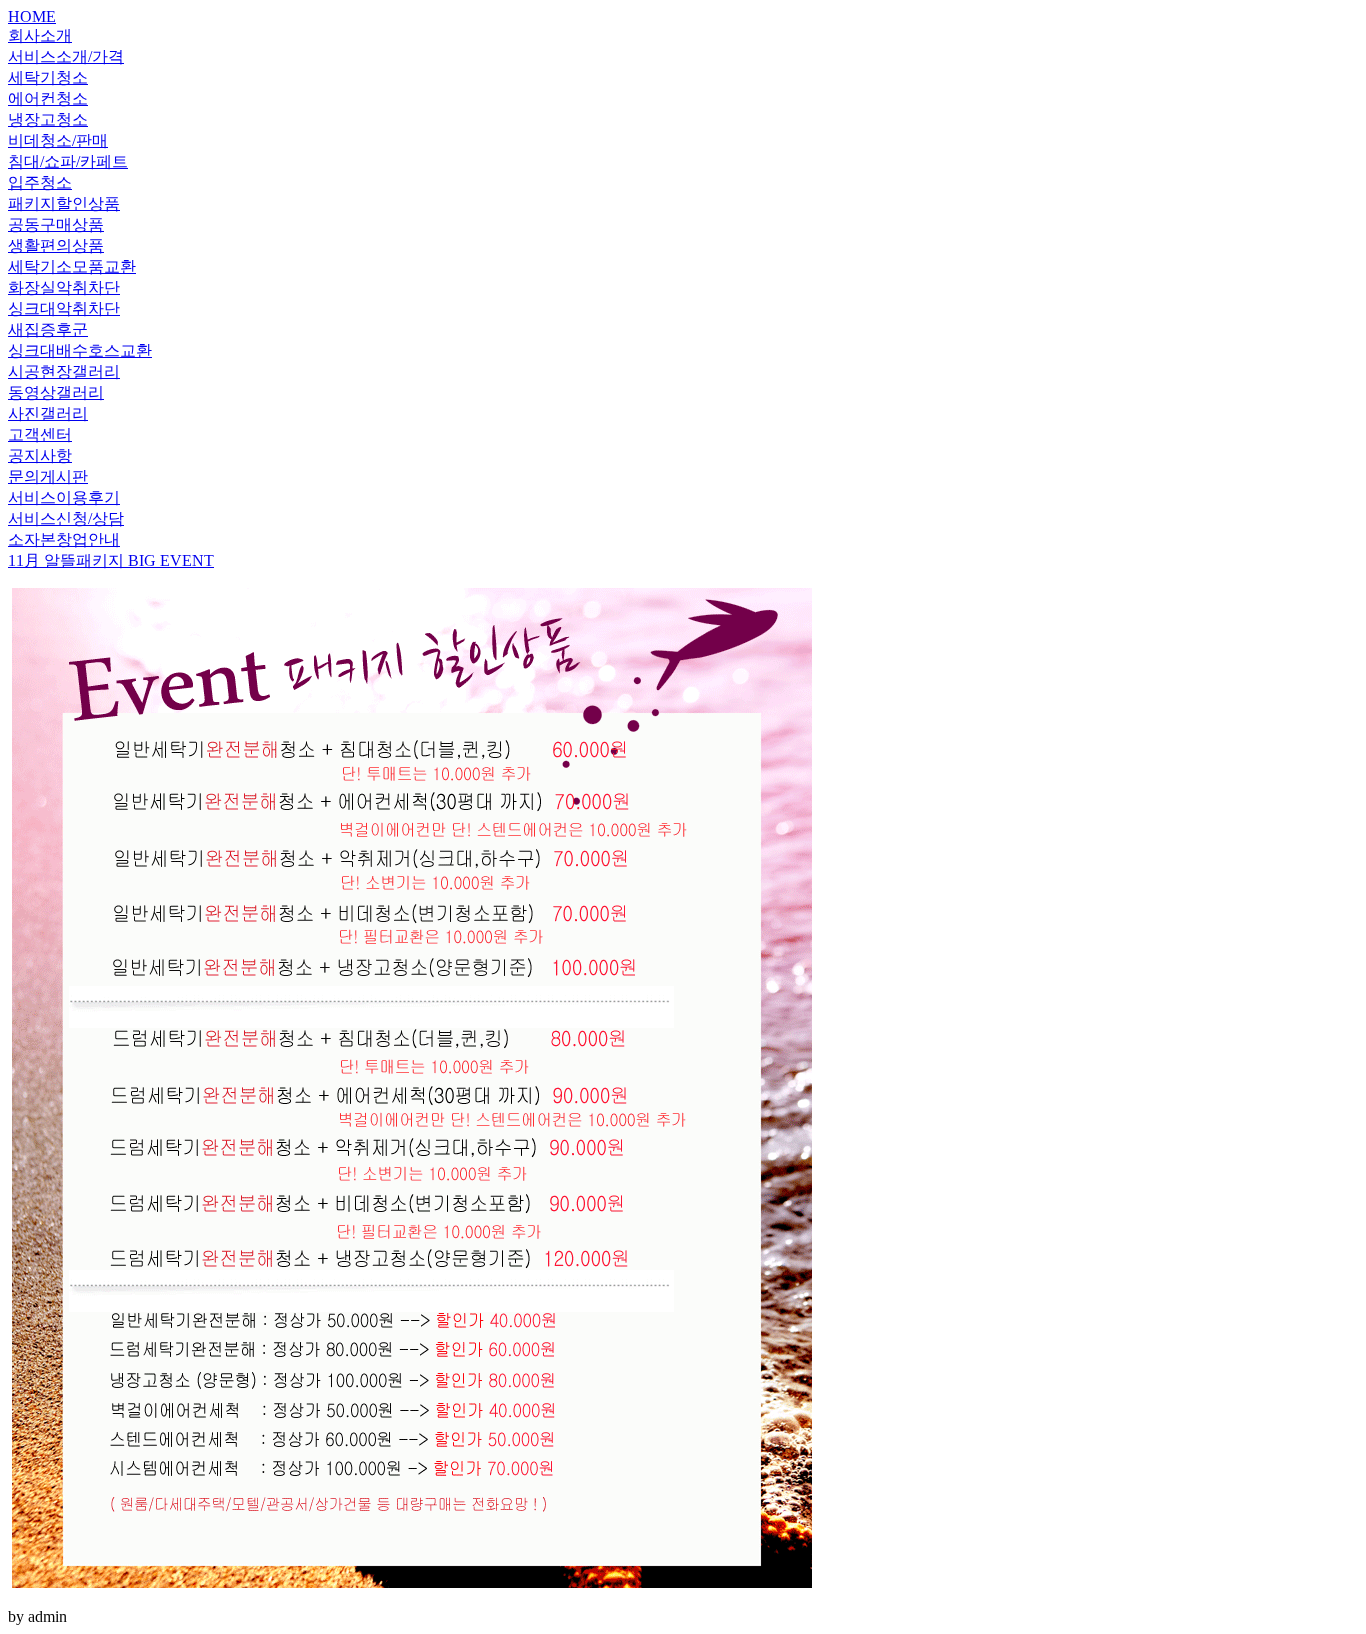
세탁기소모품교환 (72, 266)
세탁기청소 (48, 77)
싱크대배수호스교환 (80, 350)
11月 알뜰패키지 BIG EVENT (111, 560)
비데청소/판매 (58, 140)
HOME (32, 16)
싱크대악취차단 (64, 308)
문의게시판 (48, 476)
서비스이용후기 (64, 497)
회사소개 (40, 35)
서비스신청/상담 (66, 518)
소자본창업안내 (64, 539)
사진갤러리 (48, 413)
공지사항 (40, 455)
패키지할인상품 (64, 203)
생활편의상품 (56, 245)
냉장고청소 (48, 119)
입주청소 (40, 182)
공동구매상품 (56, 224)
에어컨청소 (48, 98)
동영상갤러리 (56, 392)
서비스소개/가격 (66, 56)
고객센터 (40, 434)
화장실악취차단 (64, 287)
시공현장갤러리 (64, 371)
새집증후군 (48, 329)
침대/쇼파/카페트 (68, 161)
